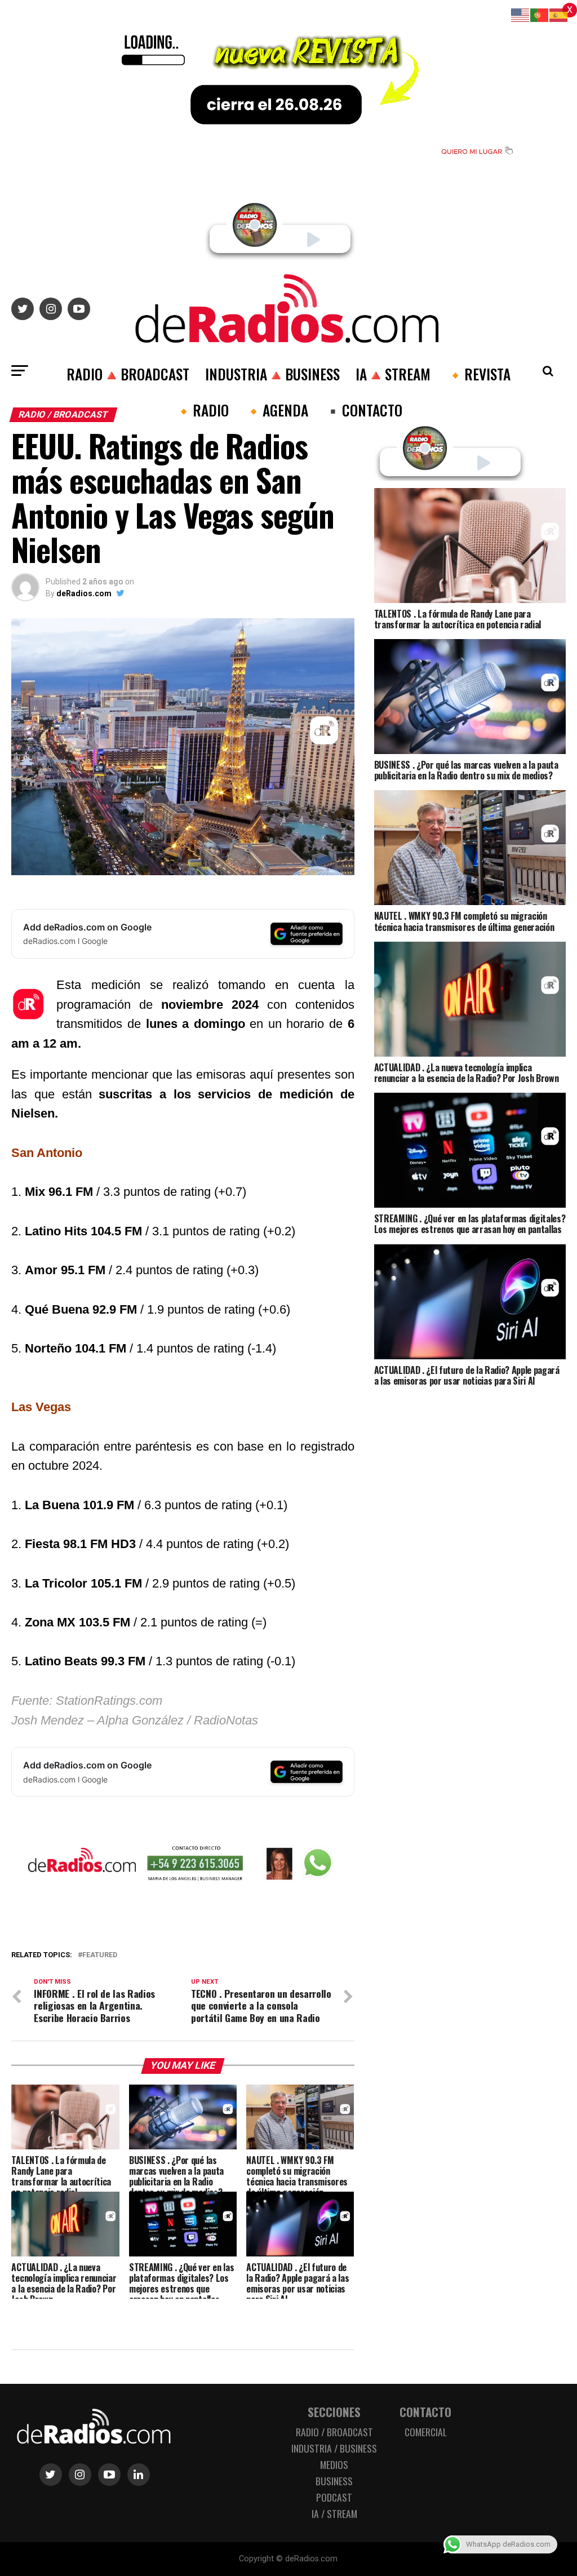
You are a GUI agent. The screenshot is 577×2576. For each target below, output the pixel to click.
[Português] (540, 14)
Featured (100, 1955)
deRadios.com (84, 593)
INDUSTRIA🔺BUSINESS (272, 374)
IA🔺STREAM (393, 374)
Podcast (334, 2497)
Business (334, 2481)
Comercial (426, 2432)
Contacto (425, 2412)
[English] (521, 14)
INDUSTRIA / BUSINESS (334, 2448)
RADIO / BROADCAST (334, 2432)
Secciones (334, 2412)
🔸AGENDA (276, 410)
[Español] (559, 14)
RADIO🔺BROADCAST (128, 374)
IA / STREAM (334, 2513)
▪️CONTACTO (363, 410)
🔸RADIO (202, 410)
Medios (334, 2464)
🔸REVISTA (478, 374)
